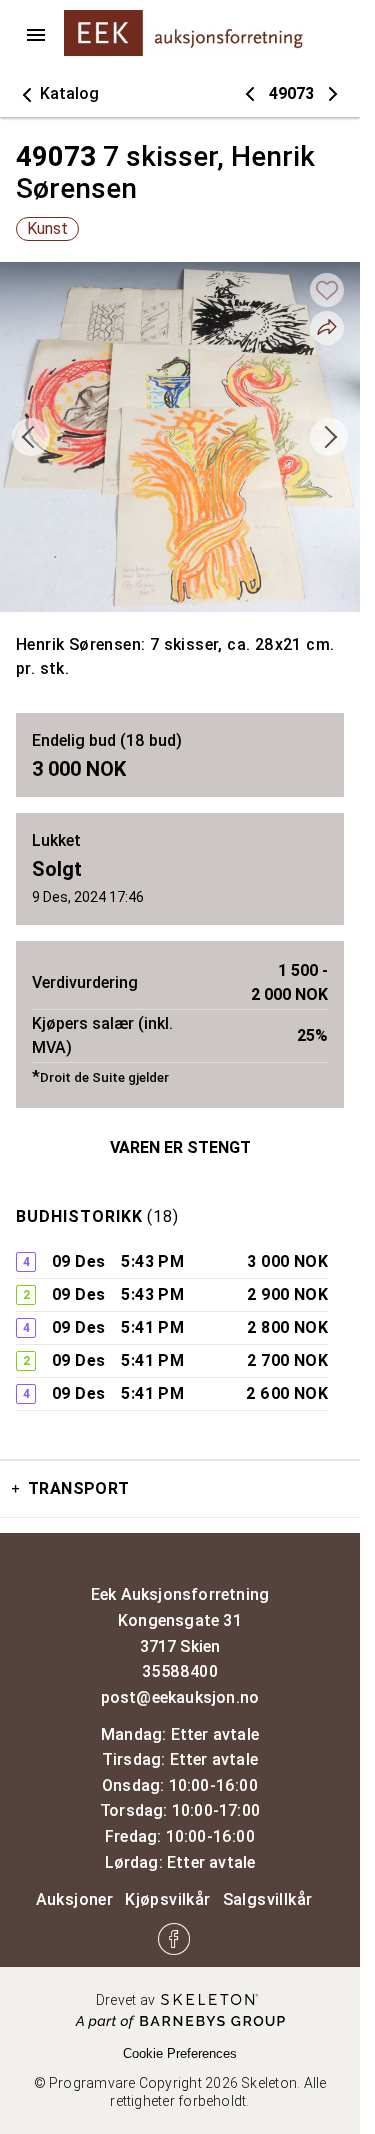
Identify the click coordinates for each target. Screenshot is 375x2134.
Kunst (47, 228)
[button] (57, 94)
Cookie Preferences (180, 2053)
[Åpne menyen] (36, 35)
